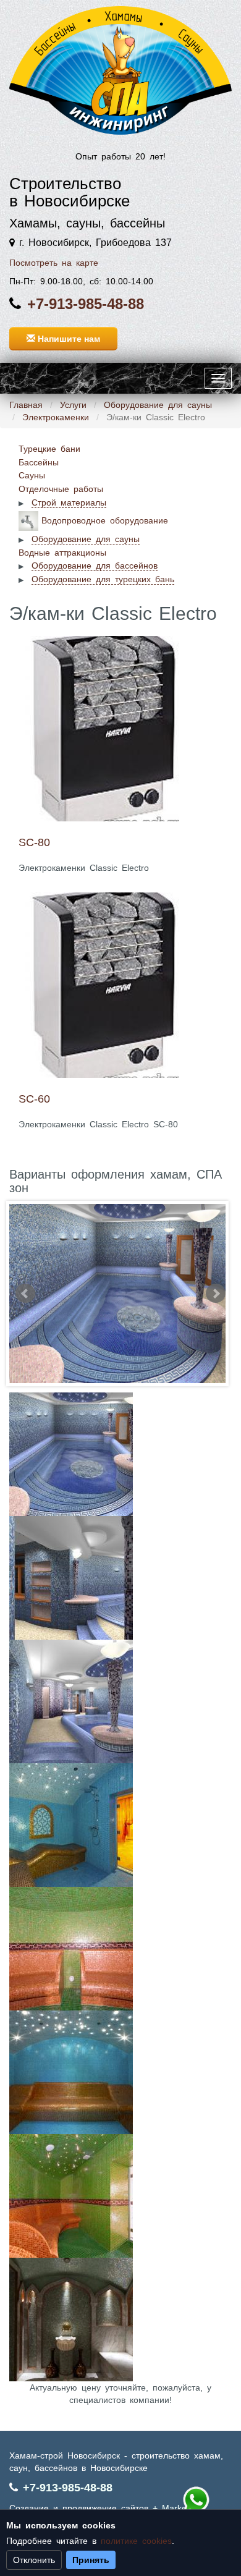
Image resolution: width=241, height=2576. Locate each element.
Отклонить (34, 2560)
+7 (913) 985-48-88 (196, 2500)
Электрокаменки (56, 417)
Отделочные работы (61, 489)
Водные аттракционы (62, 553)
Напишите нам (68, 339)
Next (216, 1294)
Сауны (32, 475)
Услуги (73, 405)
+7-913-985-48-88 (86, 304)
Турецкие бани (49, 449)
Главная (26, 405)
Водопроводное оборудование (105, 520)
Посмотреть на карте (54, 263)
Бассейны (39, 462)
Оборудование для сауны (158, 405)
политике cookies (136, 2541)
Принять (91, 2560)
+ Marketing (177, 2508)
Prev (25, 1294)
